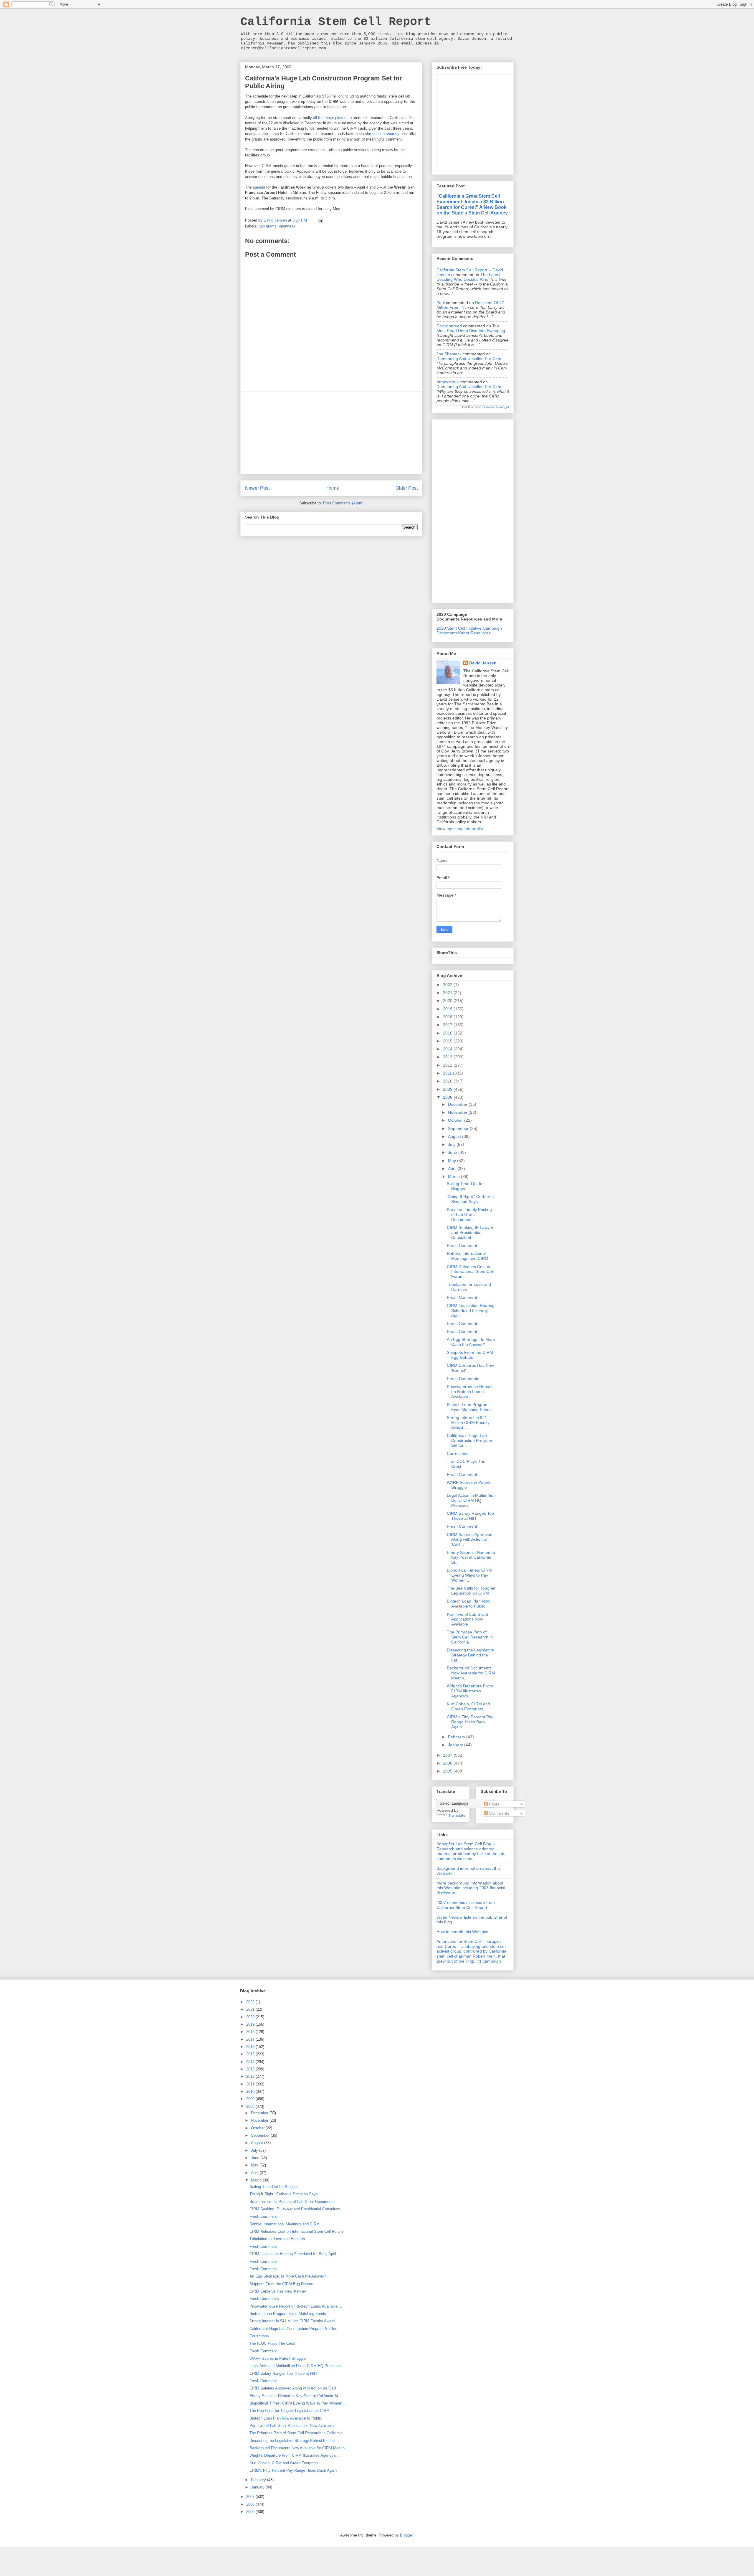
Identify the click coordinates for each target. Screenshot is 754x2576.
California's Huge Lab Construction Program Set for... (469, 1440)
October (456, 1120)
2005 (448, 1771)
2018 (448, 1017)
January (456, 1745)
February (457, 1737)
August (455, 1136)
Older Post (407, 488)
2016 (448, 1033)
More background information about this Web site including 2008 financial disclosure (471, 1888)
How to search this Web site (462, 1932)
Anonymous (448, 382)
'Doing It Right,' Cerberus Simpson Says (470, 1199)
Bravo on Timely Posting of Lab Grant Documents (469, 1214)
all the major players (330, 118)
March (454, 1176)
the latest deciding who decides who (468, 277)
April (453, 1169)
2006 (448, 1763)
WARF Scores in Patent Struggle (278, 2358)
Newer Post (257, 488)
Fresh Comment (462, 1245)
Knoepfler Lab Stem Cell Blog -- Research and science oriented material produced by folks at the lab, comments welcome (471, 1851)
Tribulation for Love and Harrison (277, 2239)
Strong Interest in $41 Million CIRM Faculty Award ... (468, 1423)
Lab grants (268, 226)
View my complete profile (460, 829)
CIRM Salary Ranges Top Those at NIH (470, 1516)
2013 (448, 1057)
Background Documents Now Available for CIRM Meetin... (471, 1673)
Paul (441, 303)
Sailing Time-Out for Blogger (465, 1186)
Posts (493, 1804)
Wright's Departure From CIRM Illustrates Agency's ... (470, 1691)
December (458, 1104)
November (458, 1112)
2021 (448, 993)
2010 (448, 1081)
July (452, 1144)
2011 (448, 1073)
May (453, 1161)
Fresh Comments (463, 1379)
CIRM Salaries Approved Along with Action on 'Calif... (470, 1539)
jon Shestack (449, 354)
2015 (448, 1041)
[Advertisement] (331, 433)
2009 (448, 1089)
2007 (448, 1755)
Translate (457, 1815)
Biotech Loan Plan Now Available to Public (468, 1604)
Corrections (458, 1453)
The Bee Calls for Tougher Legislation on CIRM (471, 1591)
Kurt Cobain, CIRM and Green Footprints (468, 1706)
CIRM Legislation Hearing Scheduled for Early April (471, 1311)
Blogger (406, 2535)
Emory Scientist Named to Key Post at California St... (471, 1557)
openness (287, 226)
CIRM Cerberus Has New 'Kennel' (278, 2291)
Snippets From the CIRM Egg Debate (470, 1355)
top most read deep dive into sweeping (471, 328)
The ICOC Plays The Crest (272, 2343)
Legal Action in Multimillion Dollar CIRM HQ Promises (471, 1500)
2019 (448, 1009)
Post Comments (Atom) (343, 503)
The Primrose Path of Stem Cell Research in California (470, 1637)
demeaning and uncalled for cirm (469, 359)
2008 (448, 1097)
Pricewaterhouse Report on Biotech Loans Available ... (469, 1392)
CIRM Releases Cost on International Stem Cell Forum (470, 1272)
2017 (448, 1025)
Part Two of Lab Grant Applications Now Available (467, 1619)
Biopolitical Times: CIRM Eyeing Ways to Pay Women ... (469, 1575)
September (459, 1128)
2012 (448, 1065)
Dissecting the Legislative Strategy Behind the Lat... (470, 1655)
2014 (448, 1049)
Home (333, 488)
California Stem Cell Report (336, 22)
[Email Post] (320, 220)
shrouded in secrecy (382, 134)
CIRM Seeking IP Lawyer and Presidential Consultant (470, 1232)
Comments (498, 1813)
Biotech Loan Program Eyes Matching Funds (469, 1407)
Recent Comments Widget (491, 407)
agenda (259, 187)
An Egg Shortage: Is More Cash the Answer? (471, 1342)
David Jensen (483, 663)
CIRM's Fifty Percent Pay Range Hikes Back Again (470, 1722)
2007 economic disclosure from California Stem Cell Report (466, 1905)
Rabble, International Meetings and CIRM (468, 1256)
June (453, 1152)
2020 (448, 1001)
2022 (448, 985)
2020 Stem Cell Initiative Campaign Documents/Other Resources (469, 631)
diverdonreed (449, 326)
